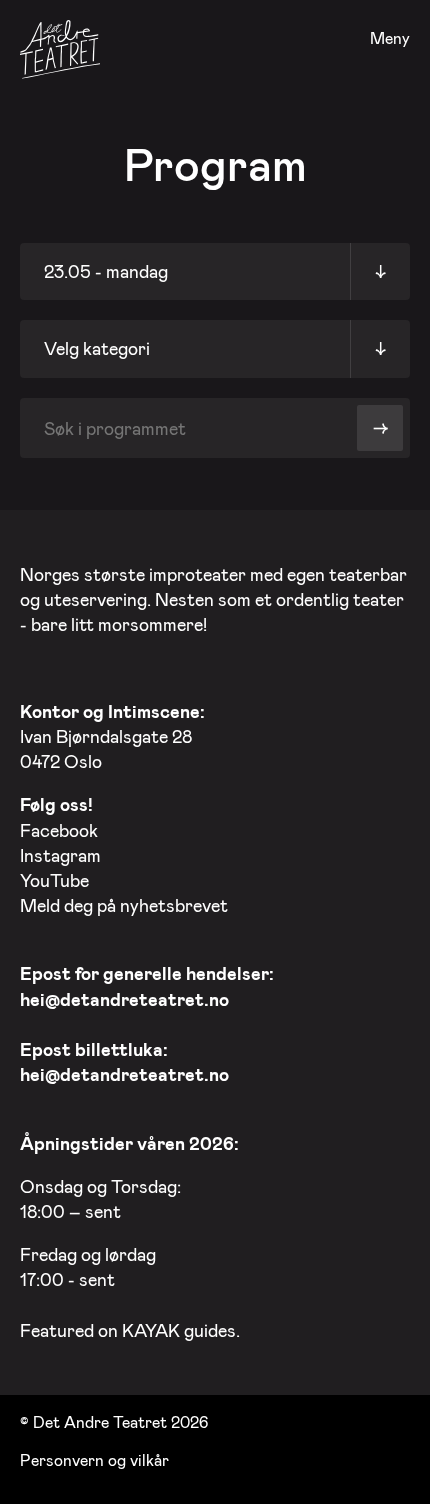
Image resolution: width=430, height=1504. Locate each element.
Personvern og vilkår (94, 1459)
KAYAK (151, 1330)
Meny (390, 38)
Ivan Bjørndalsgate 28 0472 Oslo (112, 736)
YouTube (54, 880)
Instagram (60, 855)
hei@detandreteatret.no (124, 999)
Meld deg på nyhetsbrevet (124, 905)
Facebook (59, 830)
